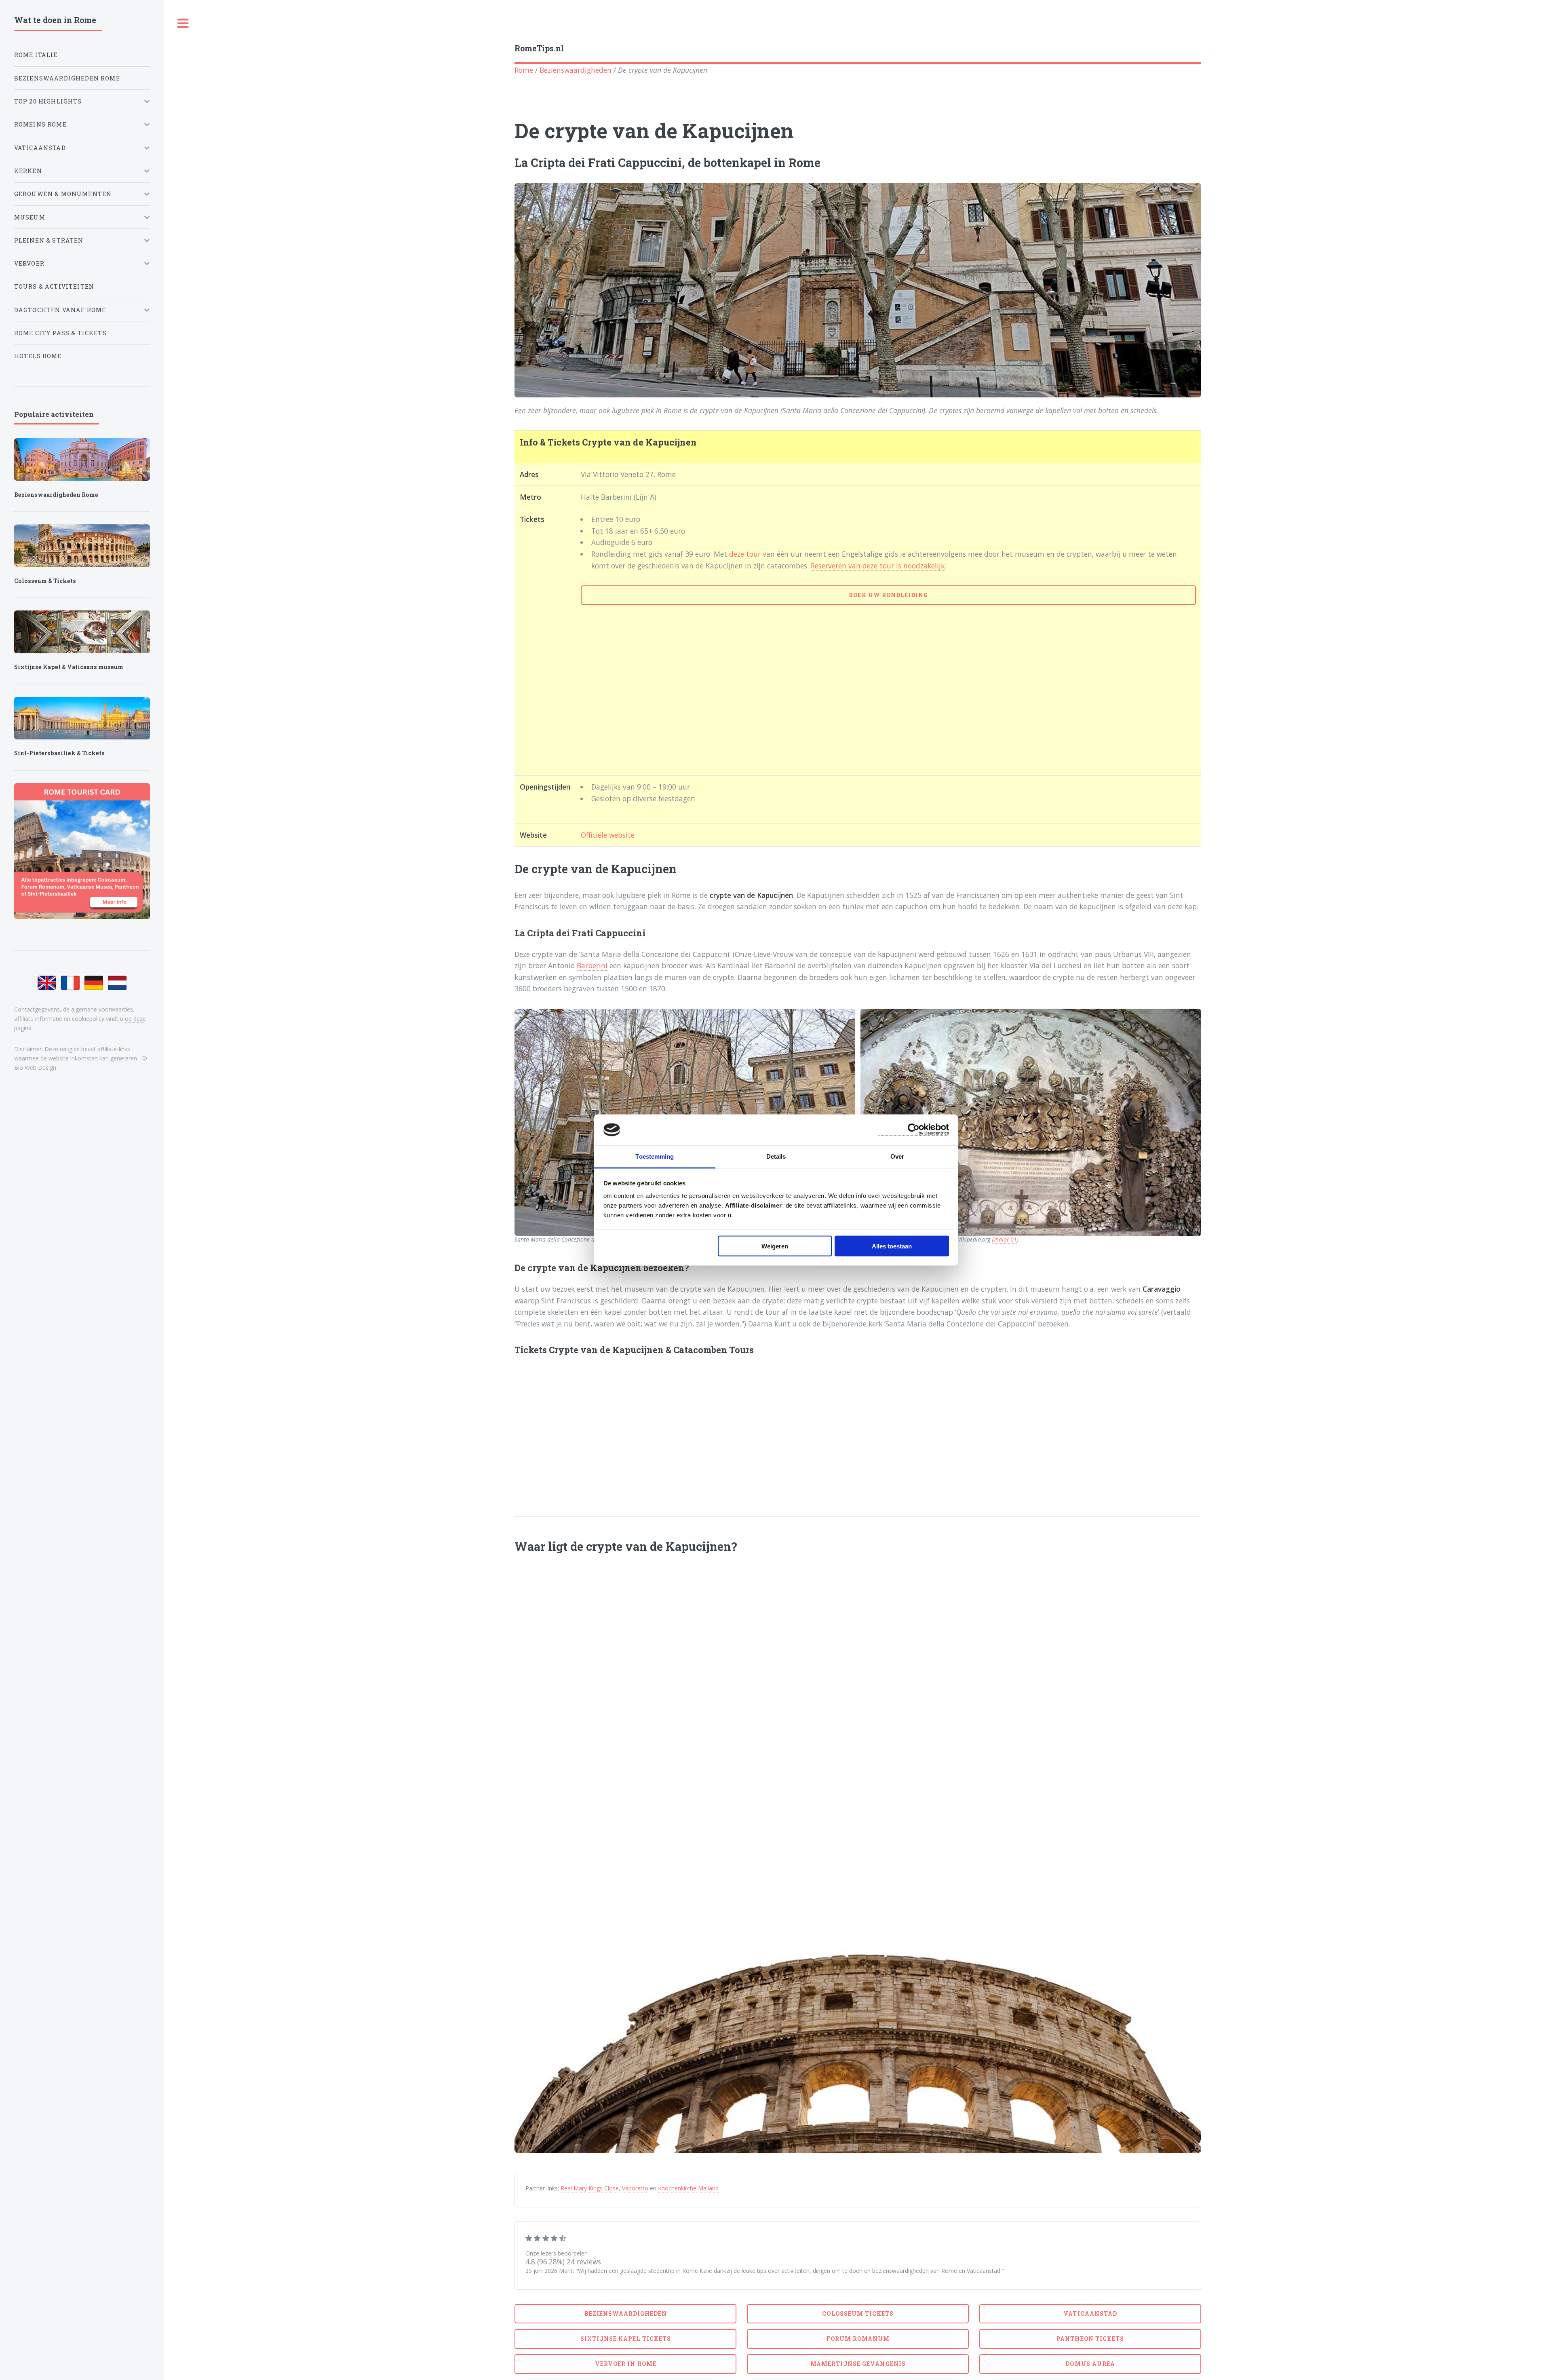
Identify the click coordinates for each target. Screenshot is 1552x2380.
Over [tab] (897, 1156)
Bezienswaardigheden (576, 70)
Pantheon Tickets (1090, 2339)
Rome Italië (36, 55)
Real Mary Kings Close (590, 2188)
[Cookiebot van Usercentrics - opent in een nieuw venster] (914, 1130)
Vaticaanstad (1090, 2313)
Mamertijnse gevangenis (858, 2364)
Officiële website (608, 835)
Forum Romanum (858, 2339)
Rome (524, 70)
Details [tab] (776, 1156)
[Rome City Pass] (82, 851)
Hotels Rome (38, 356)
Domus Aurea (1090, 2364)
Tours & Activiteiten (54, 286)
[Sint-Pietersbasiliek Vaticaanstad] (82, 718)
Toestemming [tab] (655, 1156)
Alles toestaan (892, 1246)
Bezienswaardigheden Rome (67, 78)
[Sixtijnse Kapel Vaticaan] (82, 632)
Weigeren (775, 1246)
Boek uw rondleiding (888, 595)
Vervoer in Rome (626, 2364)
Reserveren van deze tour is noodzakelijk (878, 566)
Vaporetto (635, 2188)
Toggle (183, 24)
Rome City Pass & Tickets (60, 333)
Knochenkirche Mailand (688, 2188)
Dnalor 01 (1004, 1239)
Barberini (592, 965)
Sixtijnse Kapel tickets (626, 2339)
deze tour (745, 554)
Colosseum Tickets (858, 2313)
